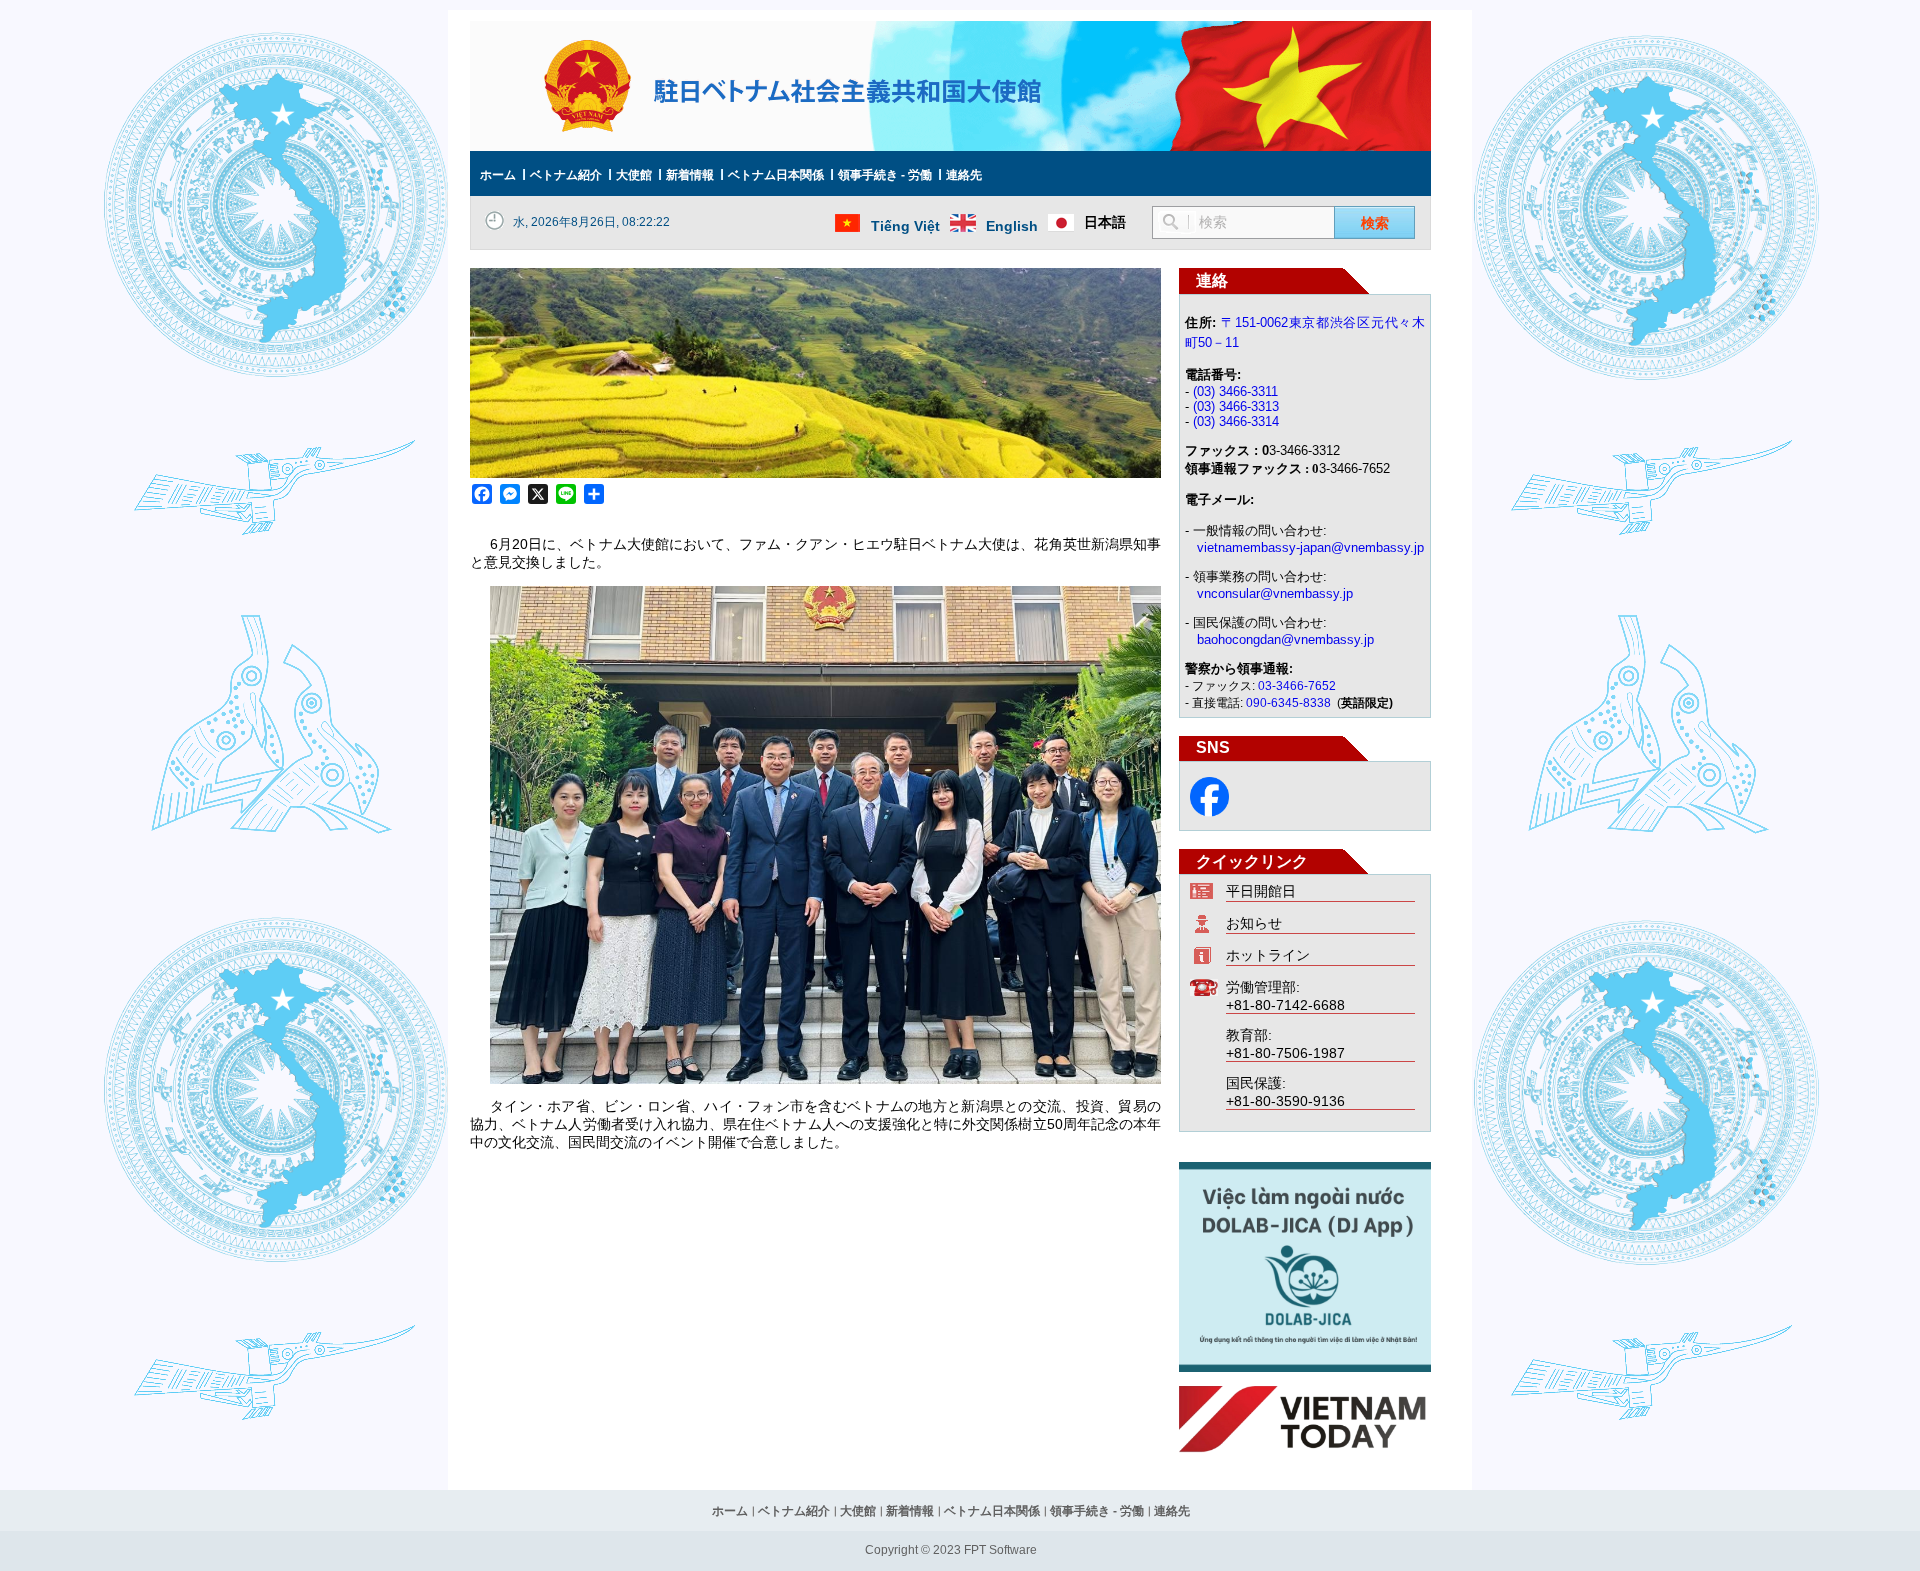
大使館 (634, 175)
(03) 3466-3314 (1236, 421)
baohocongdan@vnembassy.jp (1285, 639)
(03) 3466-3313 (1236, 406)
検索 (1375, 223)
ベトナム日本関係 (776, 175)
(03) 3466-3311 (1235, 391)
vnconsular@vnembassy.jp (1275, 593)
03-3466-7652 (1297, 686)
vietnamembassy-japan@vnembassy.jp (1310, 547)
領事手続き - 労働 (885, 175)
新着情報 (690, 175)
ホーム (498, 175)
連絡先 (964, 175)
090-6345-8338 (1290, 703)
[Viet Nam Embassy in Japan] (1209, 812)
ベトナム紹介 (566, 175)
